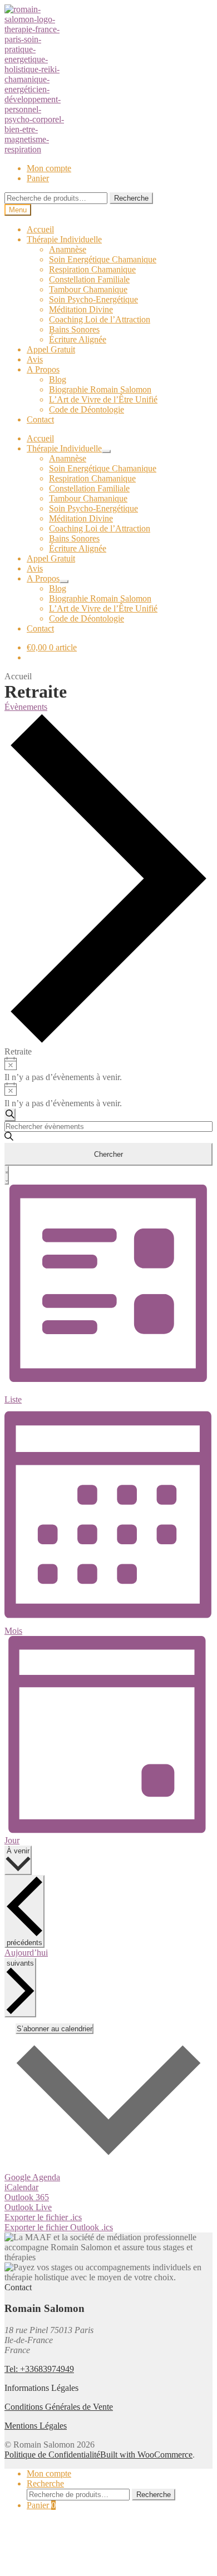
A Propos (43, 369)
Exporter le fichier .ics (43, 2217)
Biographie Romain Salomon (100, 389)
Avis (35, 359)
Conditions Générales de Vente (59, 2407)
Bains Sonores (74, 329)
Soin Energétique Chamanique (103, 259)
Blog (58, 379)
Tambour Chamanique (88, 289)
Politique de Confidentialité (52, 2455)
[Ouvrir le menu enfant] (106, 451)
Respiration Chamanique (92, 269)
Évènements (26, 707)
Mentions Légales (36, 2426)
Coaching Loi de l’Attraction (100, 319)
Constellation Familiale (89, 279)
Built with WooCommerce (146, 2455)
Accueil (40, 229)
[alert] (108, 1070)
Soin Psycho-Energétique (93, 299)
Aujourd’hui (26, 1953)
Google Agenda (32, 2177)
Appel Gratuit (51, 349)
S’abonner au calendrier (55, 2029)
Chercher (108, 1154)
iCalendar (21, 2187)
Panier (38, 178)
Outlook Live (28, 2207)
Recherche (131, 198)
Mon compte (49, 168)
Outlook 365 (27, 2197)
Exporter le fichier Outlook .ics (59, 2227)
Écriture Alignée (78, 339)
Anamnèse (68, 249)
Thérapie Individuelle (64, 239)
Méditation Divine (81, 309)
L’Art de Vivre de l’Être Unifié (103, 399)
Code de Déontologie (87, 409)
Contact (40, 419)
